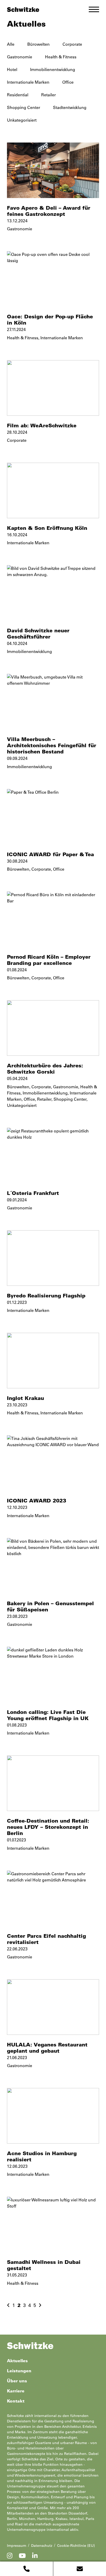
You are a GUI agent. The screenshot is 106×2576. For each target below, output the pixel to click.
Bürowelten (38, 44)
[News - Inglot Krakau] (53, 1361)
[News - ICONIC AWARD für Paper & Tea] (53, 817)
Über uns (17, 2381)
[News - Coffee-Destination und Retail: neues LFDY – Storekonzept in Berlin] (53, 1783)
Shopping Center (24, 107)
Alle (11, 44)
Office (68, 82)
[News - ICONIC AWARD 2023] (53, 1463)
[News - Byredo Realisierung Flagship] (53, 1258)
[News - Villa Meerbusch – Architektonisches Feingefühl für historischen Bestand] (53, 702)
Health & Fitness (61, 57)
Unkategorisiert (22, 120)
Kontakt (16, 2401)
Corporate (72, 44)
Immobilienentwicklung (53, 69)
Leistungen (19, 2371)
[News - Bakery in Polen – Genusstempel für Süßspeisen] (53, 1566)
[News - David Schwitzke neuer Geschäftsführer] (53, 593)
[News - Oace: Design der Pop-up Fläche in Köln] (53, 279)
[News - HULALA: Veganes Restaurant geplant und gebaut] (53, 2007)
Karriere (16, 2391)
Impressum (17, 2546)
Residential (18, 95)
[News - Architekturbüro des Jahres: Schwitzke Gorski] (53, 1028)
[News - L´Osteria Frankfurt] (53, 1156)
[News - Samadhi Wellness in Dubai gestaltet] (53, 2224)
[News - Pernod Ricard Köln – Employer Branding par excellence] (53, 919)
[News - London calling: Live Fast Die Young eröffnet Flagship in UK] (53, 1675)
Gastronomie (20, 57)
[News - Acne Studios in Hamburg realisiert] (53, 2116)
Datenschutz (42, 2546)
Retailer (48, 95)
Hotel (12, 69)
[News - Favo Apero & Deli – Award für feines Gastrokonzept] (53, 170)
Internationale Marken (28, 82)
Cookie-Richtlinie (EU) (76, 2546)
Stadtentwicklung (70, 107)
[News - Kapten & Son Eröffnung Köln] (53, 490)
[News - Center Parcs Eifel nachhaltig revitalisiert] (53, 1898)
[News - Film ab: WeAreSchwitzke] (53, 388)
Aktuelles (17, 2361)
